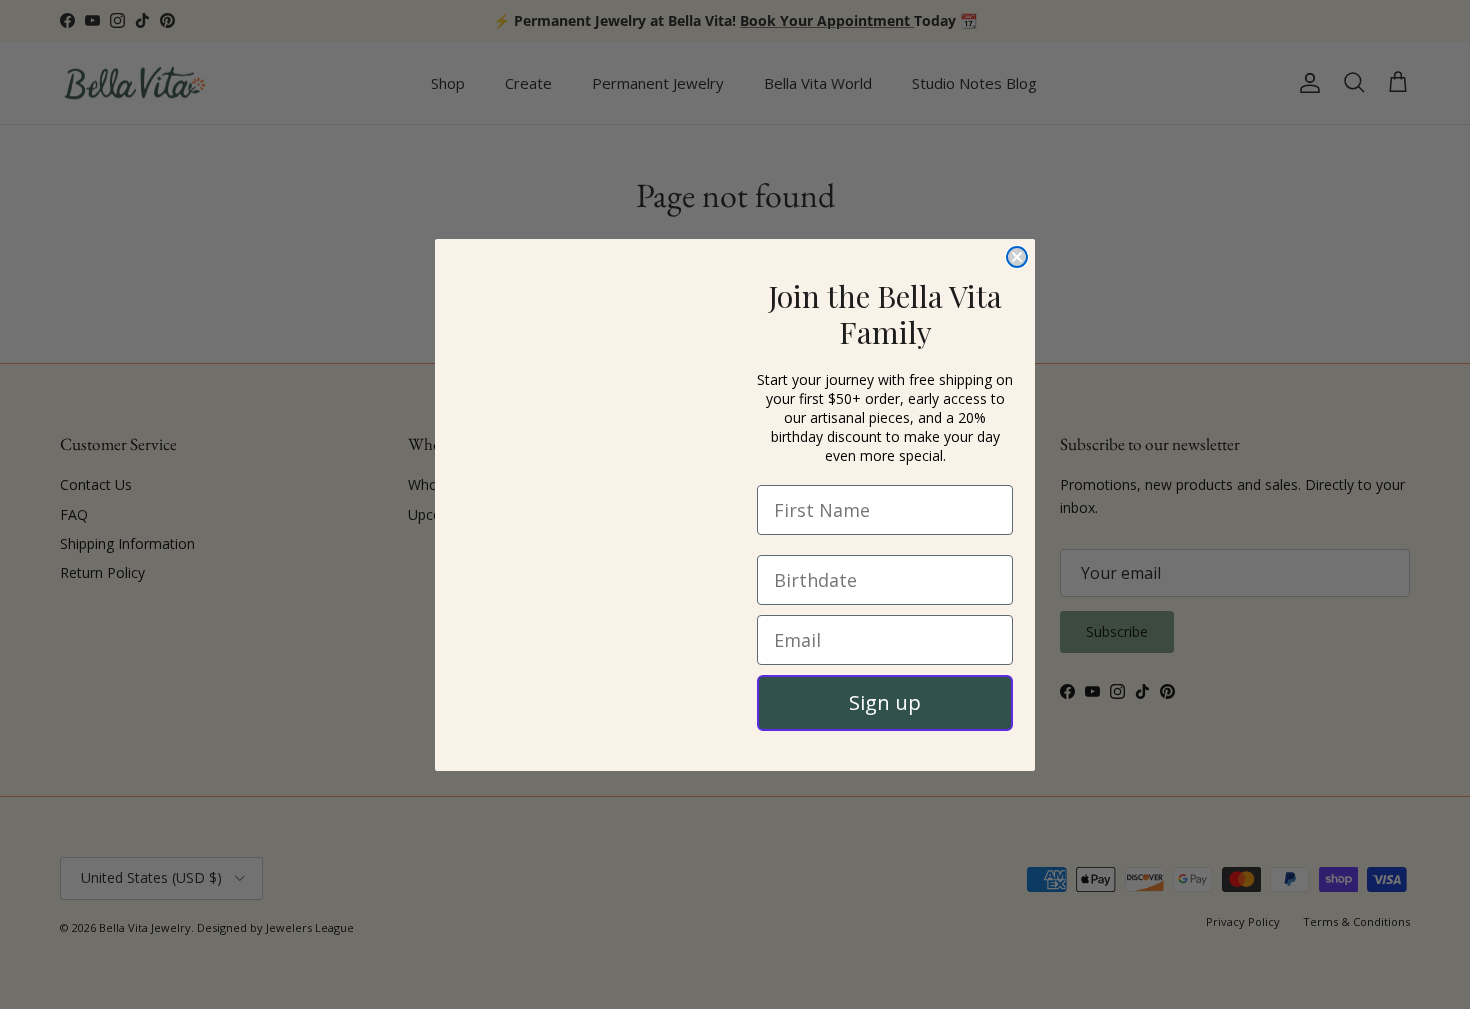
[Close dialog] (1017, 257)
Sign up (885, 702)
